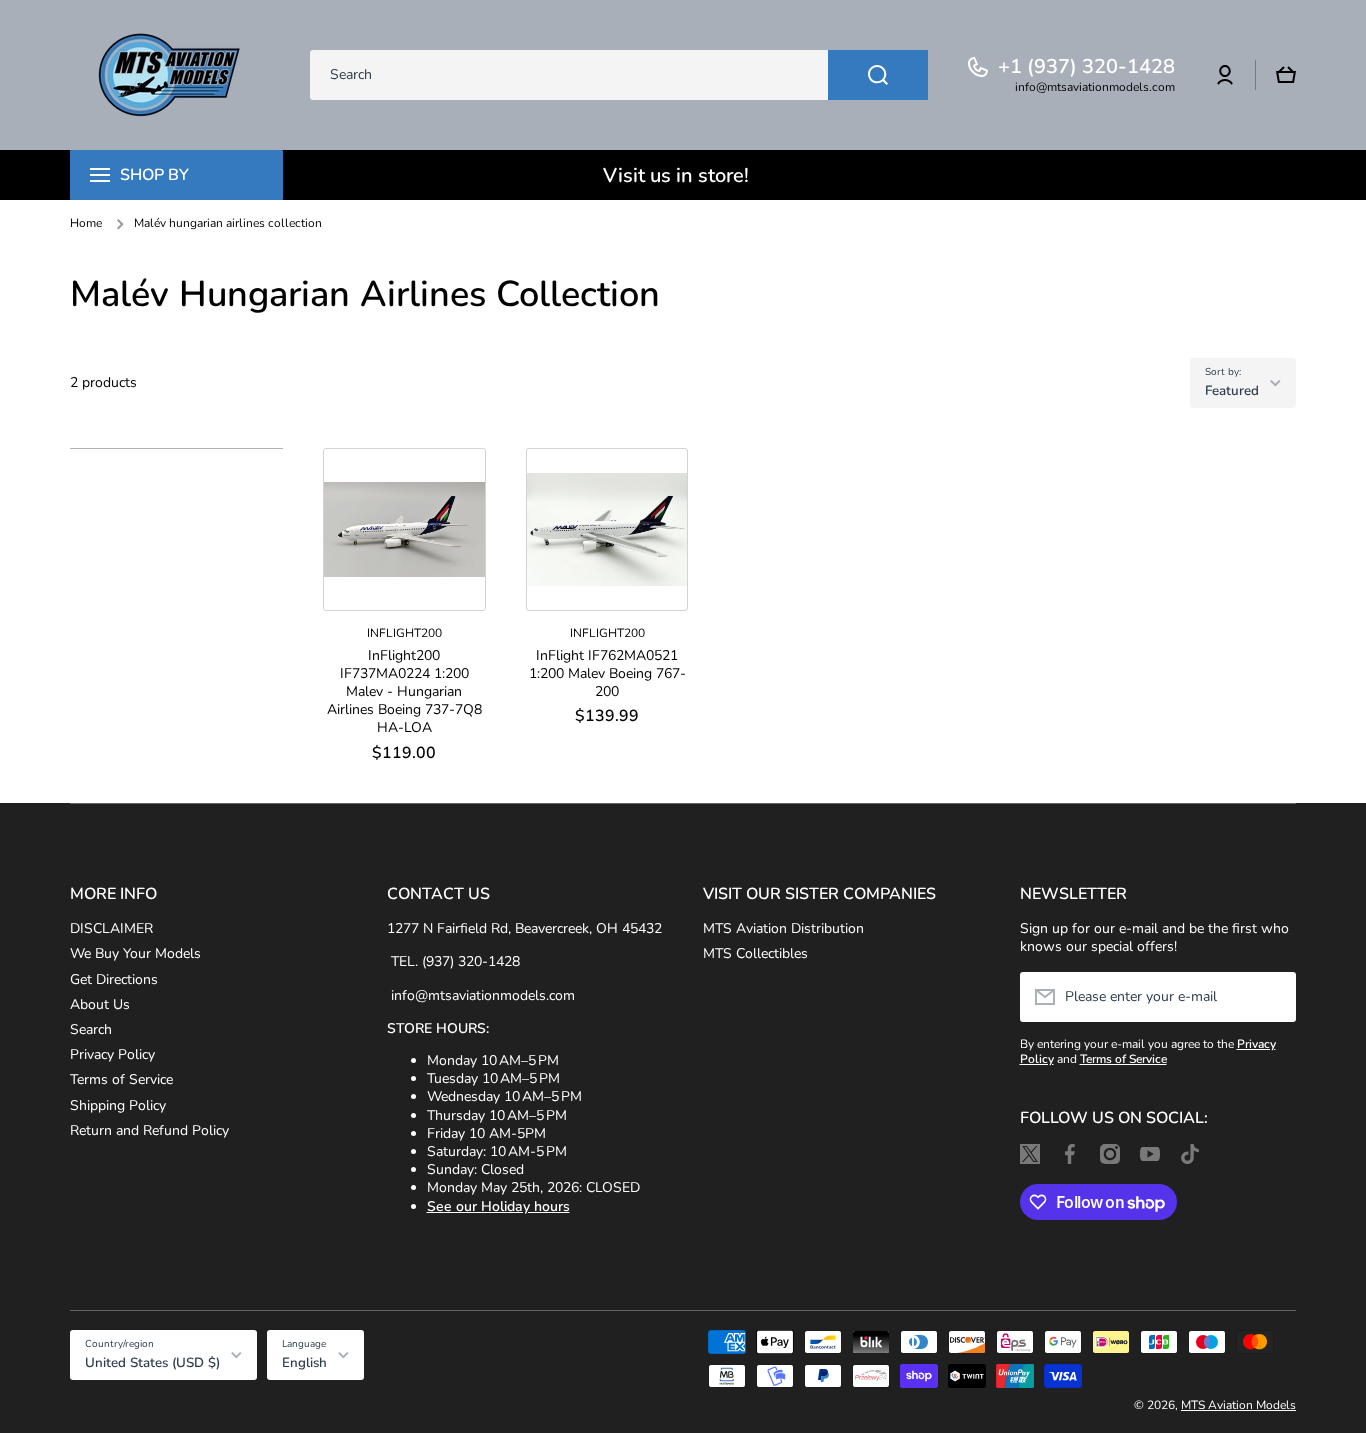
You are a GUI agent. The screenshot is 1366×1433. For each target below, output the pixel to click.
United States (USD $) (152, 1363)
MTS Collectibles (755, 953)
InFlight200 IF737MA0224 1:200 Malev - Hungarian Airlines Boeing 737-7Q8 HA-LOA (404, 692)
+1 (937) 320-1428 (1086, 67)
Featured (1232, 391)
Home (86, 223)
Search (91, 1029)
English (304, 1363)
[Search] (878, 75)
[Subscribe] (1271, 997)
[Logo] (170, 75)
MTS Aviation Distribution (783, 928)
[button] (1286, 75)
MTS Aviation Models (1238, 1405)
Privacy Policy (112, 1054)
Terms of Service (121, 1079)
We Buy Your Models (135, 953)
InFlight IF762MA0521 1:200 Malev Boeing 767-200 (607, 674)
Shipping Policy (118, 1105)
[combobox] (619, 75)
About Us (100, 1004)
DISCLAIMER (111, 928)
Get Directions (114, 979)
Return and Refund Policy (149, 1130)
